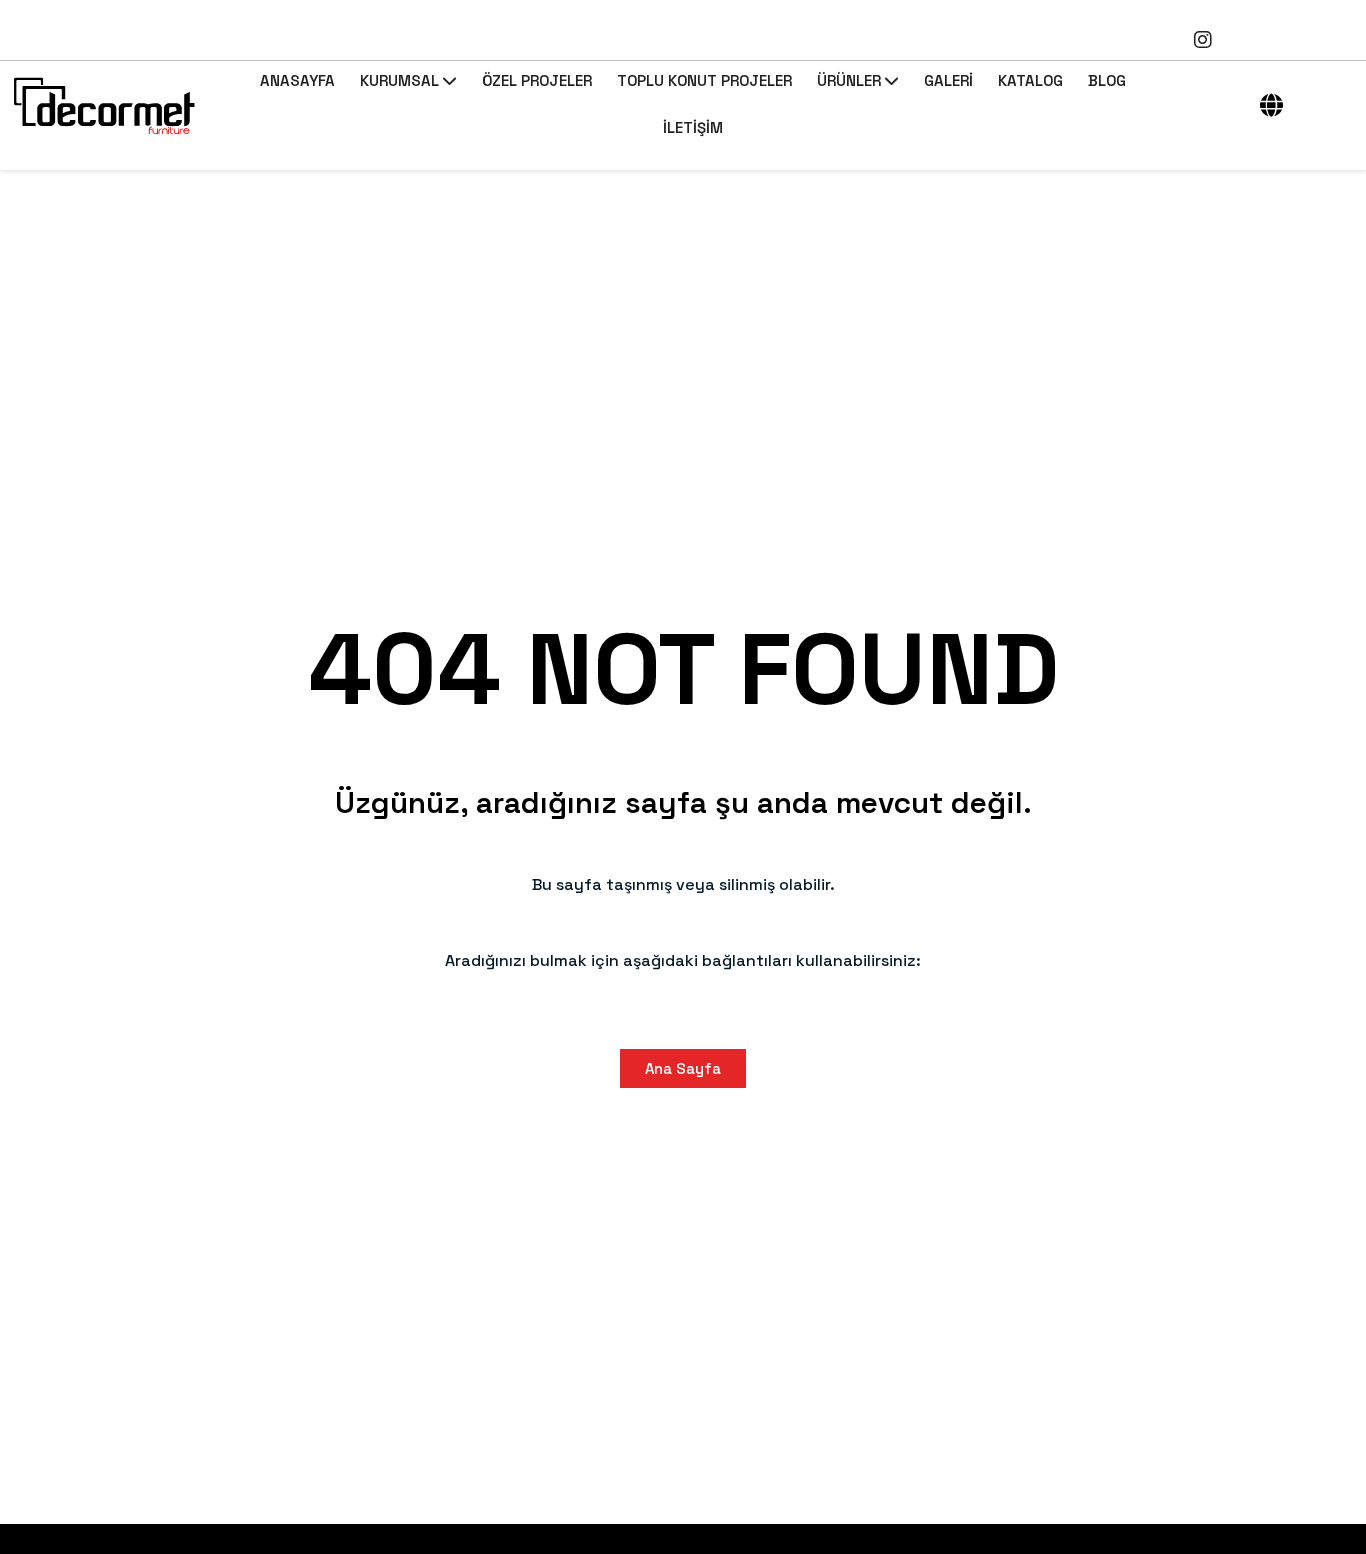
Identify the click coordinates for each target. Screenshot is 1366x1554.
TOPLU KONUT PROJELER (704, 80)
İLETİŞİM (693, 127)
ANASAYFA (297, 80)
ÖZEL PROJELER (537, 80)
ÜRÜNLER (849, 80)
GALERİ (948, 80)
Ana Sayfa (683, 1068)
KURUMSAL (399, 80)
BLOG (1107, 80)
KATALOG (1030, 80)
